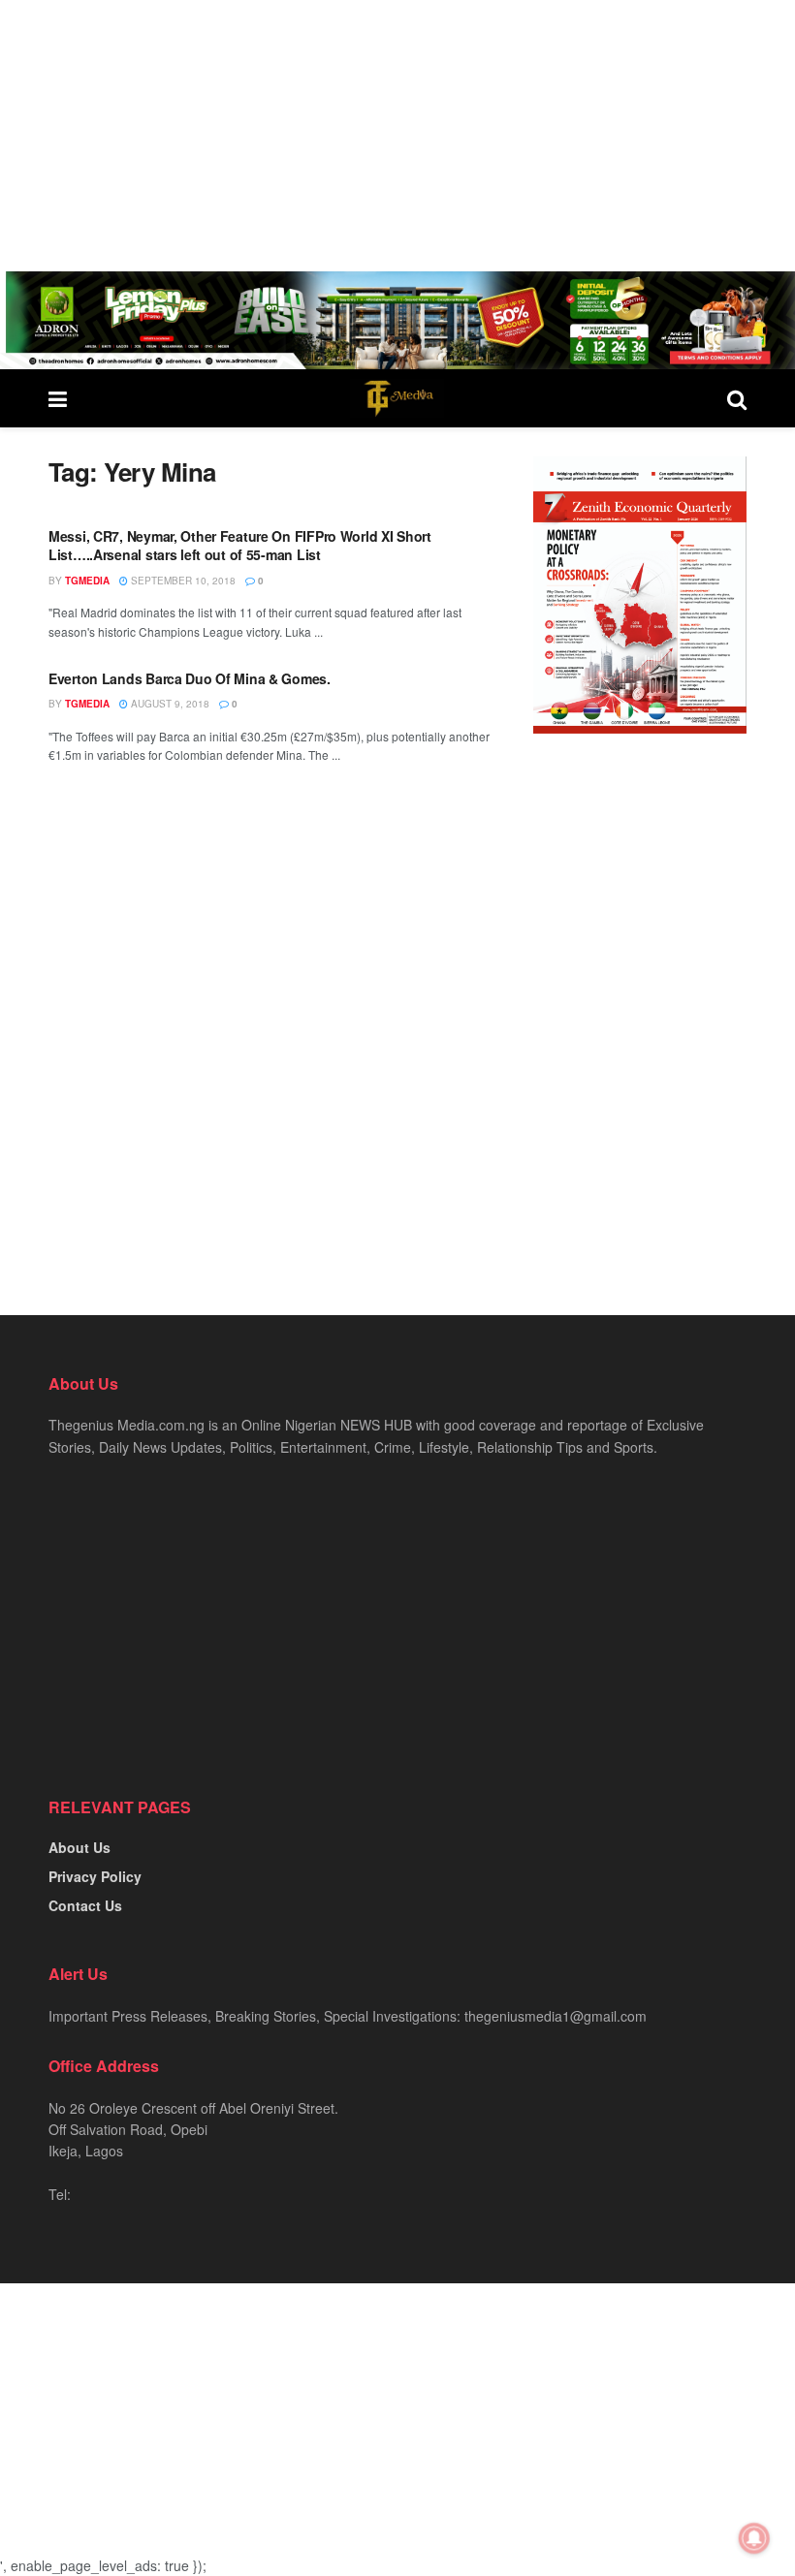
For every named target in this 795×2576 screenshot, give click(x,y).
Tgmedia (87, 581)
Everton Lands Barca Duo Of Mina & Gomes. (190, 678)
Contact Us (85, 1905)
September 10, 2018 (182, 581)
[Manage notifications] (754, 2538)
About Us (79, 1847)
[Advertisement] (397, 136)
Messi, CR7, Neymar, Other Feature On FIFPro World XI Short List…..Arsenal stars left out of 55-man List (240, 546)
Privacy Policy (95, 1876)
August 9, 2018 (169, 704)
